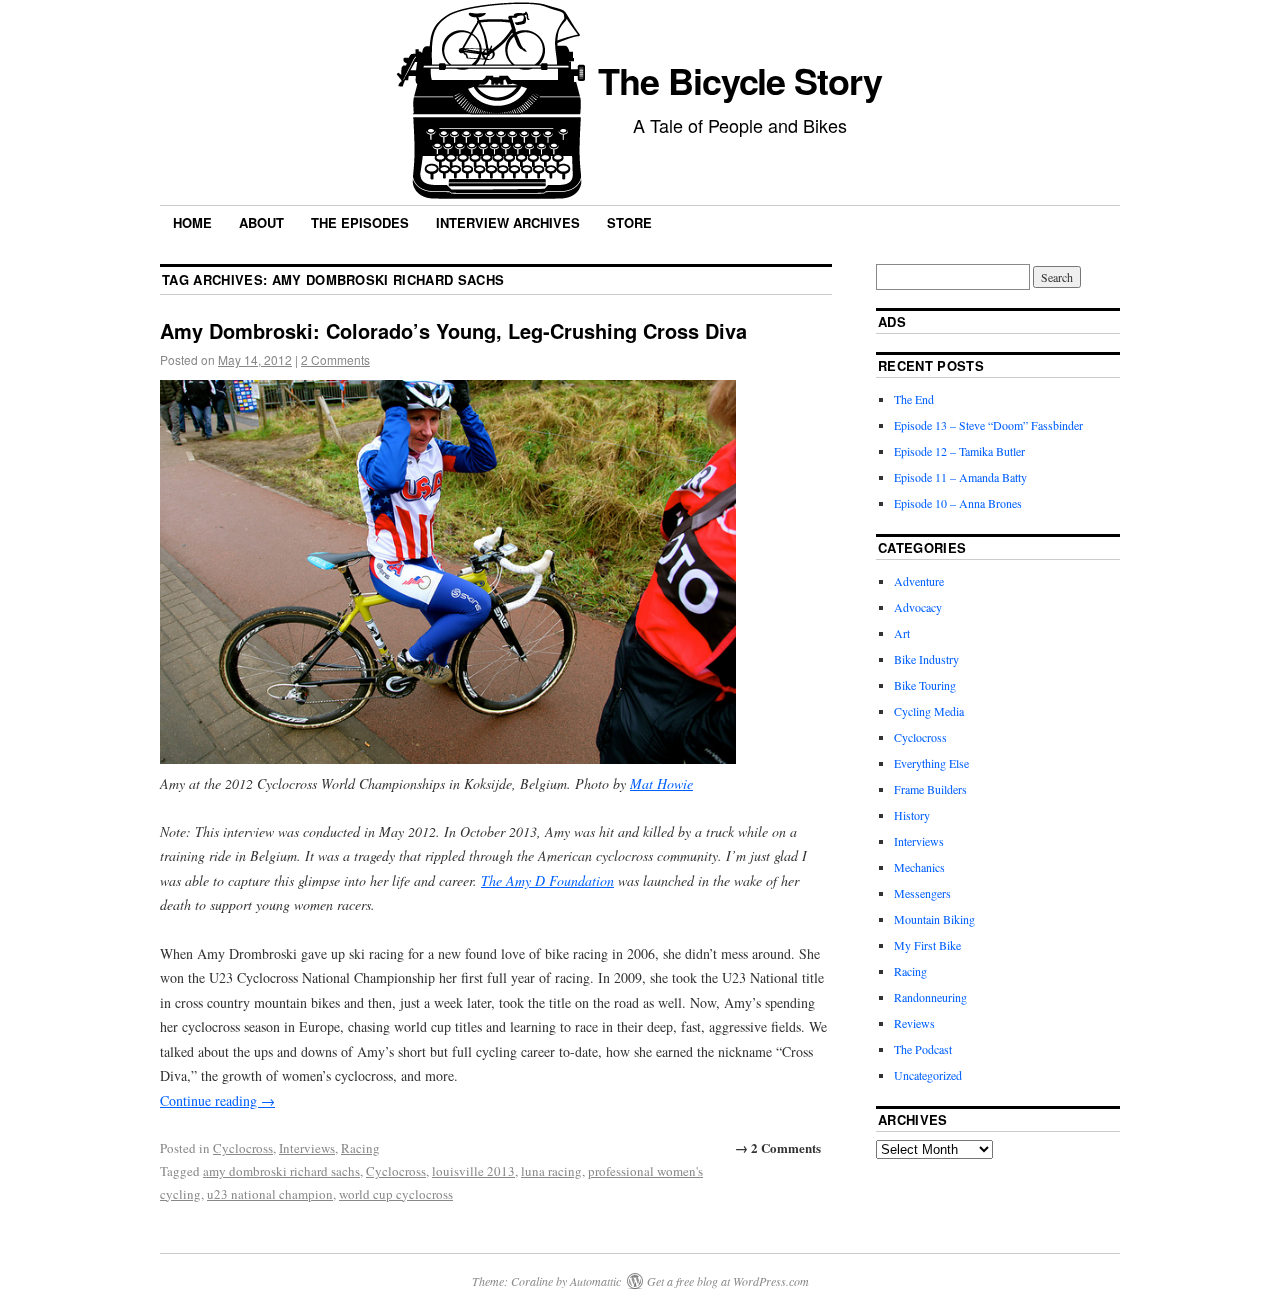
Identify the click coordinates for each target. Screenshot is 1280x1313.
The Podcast (923, 1049)
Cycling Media (929, 711)
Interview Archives (508, 222)
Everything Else (931, 763)
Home (192, 222)
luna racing (551, 1171)
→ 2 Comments (778, 1147)
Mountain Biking (934, 919)
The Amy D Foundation (547, 880)
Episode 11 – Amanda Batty (960, 477)
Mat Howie (661, 783)
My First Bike (927, 945)
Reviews (914, 1023)
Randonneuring (930, 997)
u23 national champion (270, 1194)
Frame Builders (930, 789)
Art (902, 633)
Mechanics (919, 867)
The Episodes (360, 222)
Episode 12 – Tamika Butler (959, 451)
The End (914, 399)
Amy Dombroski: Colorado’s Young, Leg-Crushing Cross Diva (453, 330)
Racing (360, 1148)
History (912, 815)
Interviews (307, 1148)
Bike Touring (925, 685)
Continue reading (217, 1100)
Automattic (595, 1281)
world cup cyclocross (396, 1194)
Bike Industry (926, 659)
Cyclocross (243, 1148)
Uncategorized (928, 1075)
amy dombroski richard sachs (281, 1171)
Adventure (919, 581)
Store (629, 222)
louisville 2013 (473, 1171)
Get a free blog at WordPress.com (728, 1281)
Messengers (922, 893)
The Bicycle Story (740, 80)
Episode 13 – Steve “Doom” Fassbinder (988, 425)
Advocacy (918, 607)
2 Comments (335, 359)
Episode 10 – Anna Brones (958, 503)
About (261, 222)
